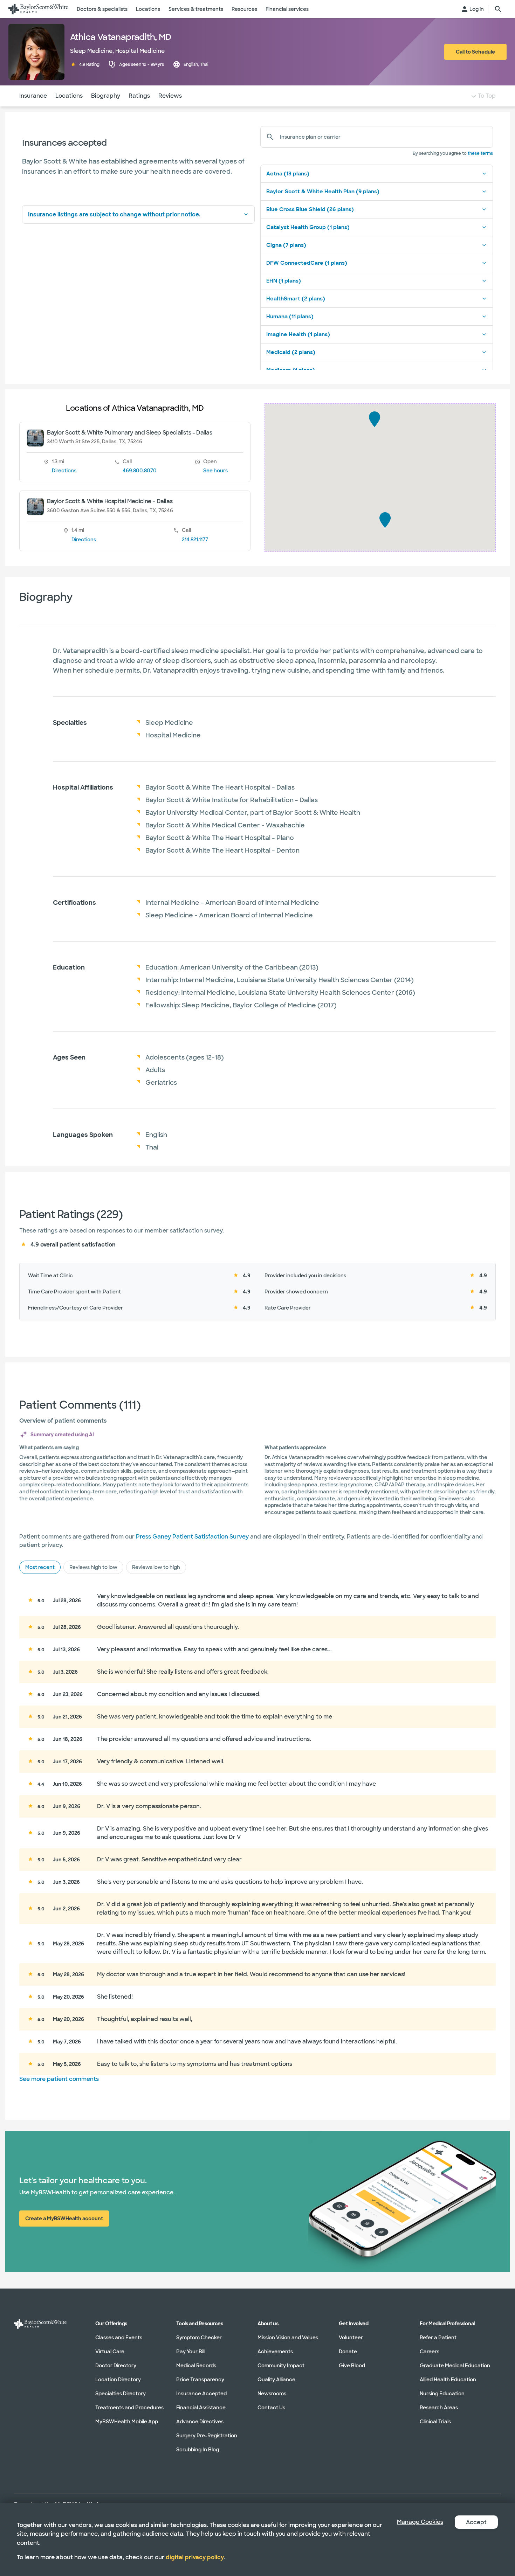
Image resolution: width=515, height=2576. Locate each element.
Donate (348, 2352)
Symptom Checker (199, 2338)
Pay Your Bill (191, 2352)
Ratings (139, 96)
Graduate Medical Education (455, 2366)
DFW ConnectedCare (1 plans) (307, 263)
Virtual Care (110, 2352)
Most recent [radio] (40, 1567)
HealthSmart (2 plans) (296, 299)
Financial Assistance (201, 2408)
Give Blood (352, 2366)
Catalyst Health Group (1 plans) (308, 227)
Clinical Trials (435, 2422)
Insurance (33, 96)
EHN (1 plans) (284, 281)
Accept (476, 2522)
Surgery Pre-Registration (207, 2436)
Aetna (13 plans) (288, 174)
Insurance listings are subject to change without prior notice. (114, 214)
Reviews (170, 96)
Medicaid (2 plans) (291, 352)
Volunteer (351, 2338)
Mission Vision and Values (288, 2338)
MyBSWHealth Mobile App (127, 2422)
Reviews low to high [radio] (156, 1567)
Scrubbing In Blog (198, 2450)
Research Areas (439, 2408)
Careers (430, 2352)
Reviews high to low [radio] (93, 1567)
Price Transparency (200, 2380)
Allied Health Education (448, 2380)
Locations (69, 96)
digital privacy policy (195, 2557)
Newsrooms (272, 2394)
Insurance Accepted (201, 2394)
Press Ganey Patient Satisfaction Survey (192, 1537)
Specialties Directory (121, 2394)
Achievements (275, 2352)
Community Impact (281, 2366)
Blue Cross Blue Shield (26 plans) (310, 209)
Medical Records (196, 2366)
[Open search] (498, 9)
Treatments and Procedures (129, 2408)
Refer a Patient (438, 2338)
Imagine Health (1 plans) (298, 334)
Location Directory (118, 2380)
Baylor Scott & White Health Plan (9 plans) (323, 192)
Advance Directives (200, 2422)
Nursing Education (442, 2394)
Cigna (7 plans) (286, 245)
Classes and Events (119, 2338)
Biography (106, 96)
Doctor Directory (116, 2366)
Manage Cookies (420, 2522)
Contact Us (271, 2408)
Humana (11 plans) (290, 317)
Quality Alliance (276, 2380)
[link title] (38, 9)
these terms (480, 153)
